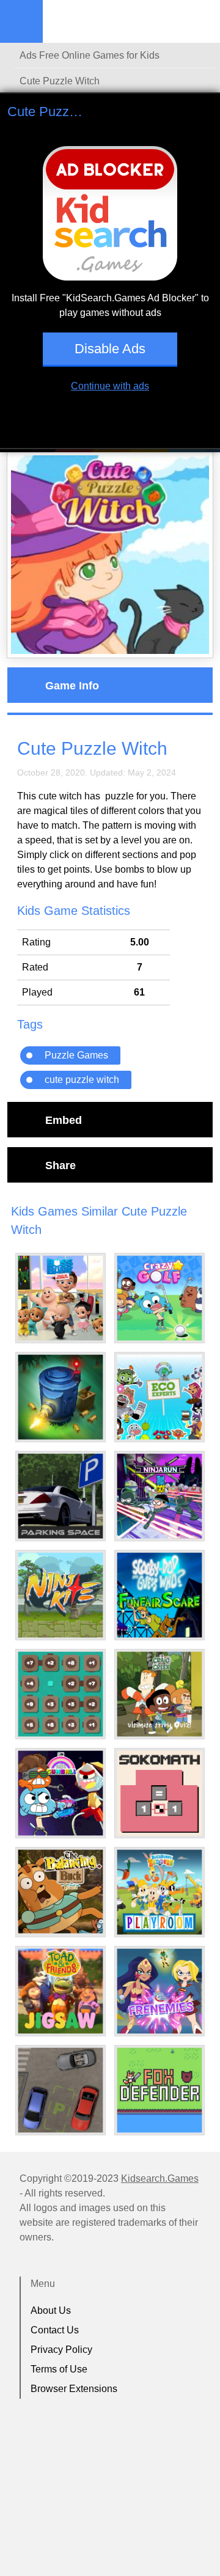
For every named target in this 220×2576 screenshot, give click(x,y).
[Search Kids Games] (200, 22)
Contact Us (55, 2330)
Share (61, 1165)
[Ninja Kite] (61, 1595)
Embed (64, 1120)
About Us (51, 2310)
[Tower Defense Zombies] (61, 1397)
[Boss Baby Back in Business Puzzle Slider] (61, 1298)
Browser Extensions (74, 2389)
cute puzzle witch (82, 1080)
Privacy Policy (61, 2350)
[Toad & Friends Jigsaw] (61, 1991)
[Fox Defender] (159, 2090)
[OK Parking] (61, 2090)
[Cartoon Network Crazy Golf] (159, 1298)
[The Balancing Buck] (61, 1892)
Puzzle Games (76, 1055)
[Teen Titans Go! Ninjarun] (159, 1496)
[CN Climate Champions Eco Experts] (159, 1397)
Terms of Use (59, 2369)
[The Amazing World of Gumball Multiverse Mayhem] (61, 1793)
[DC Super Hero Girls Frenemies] (159, 1991)
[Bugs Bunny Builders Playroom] (159, 1892)
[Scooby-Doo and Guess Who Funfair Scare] (159, 1595)
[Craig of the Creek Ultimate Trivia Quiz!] (159, 1694)
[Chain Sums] (61, 1694)
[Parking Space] (61, 1496)
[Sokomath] (159, 1793)
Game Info (72, 685)
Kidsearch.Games (160, 2178)
